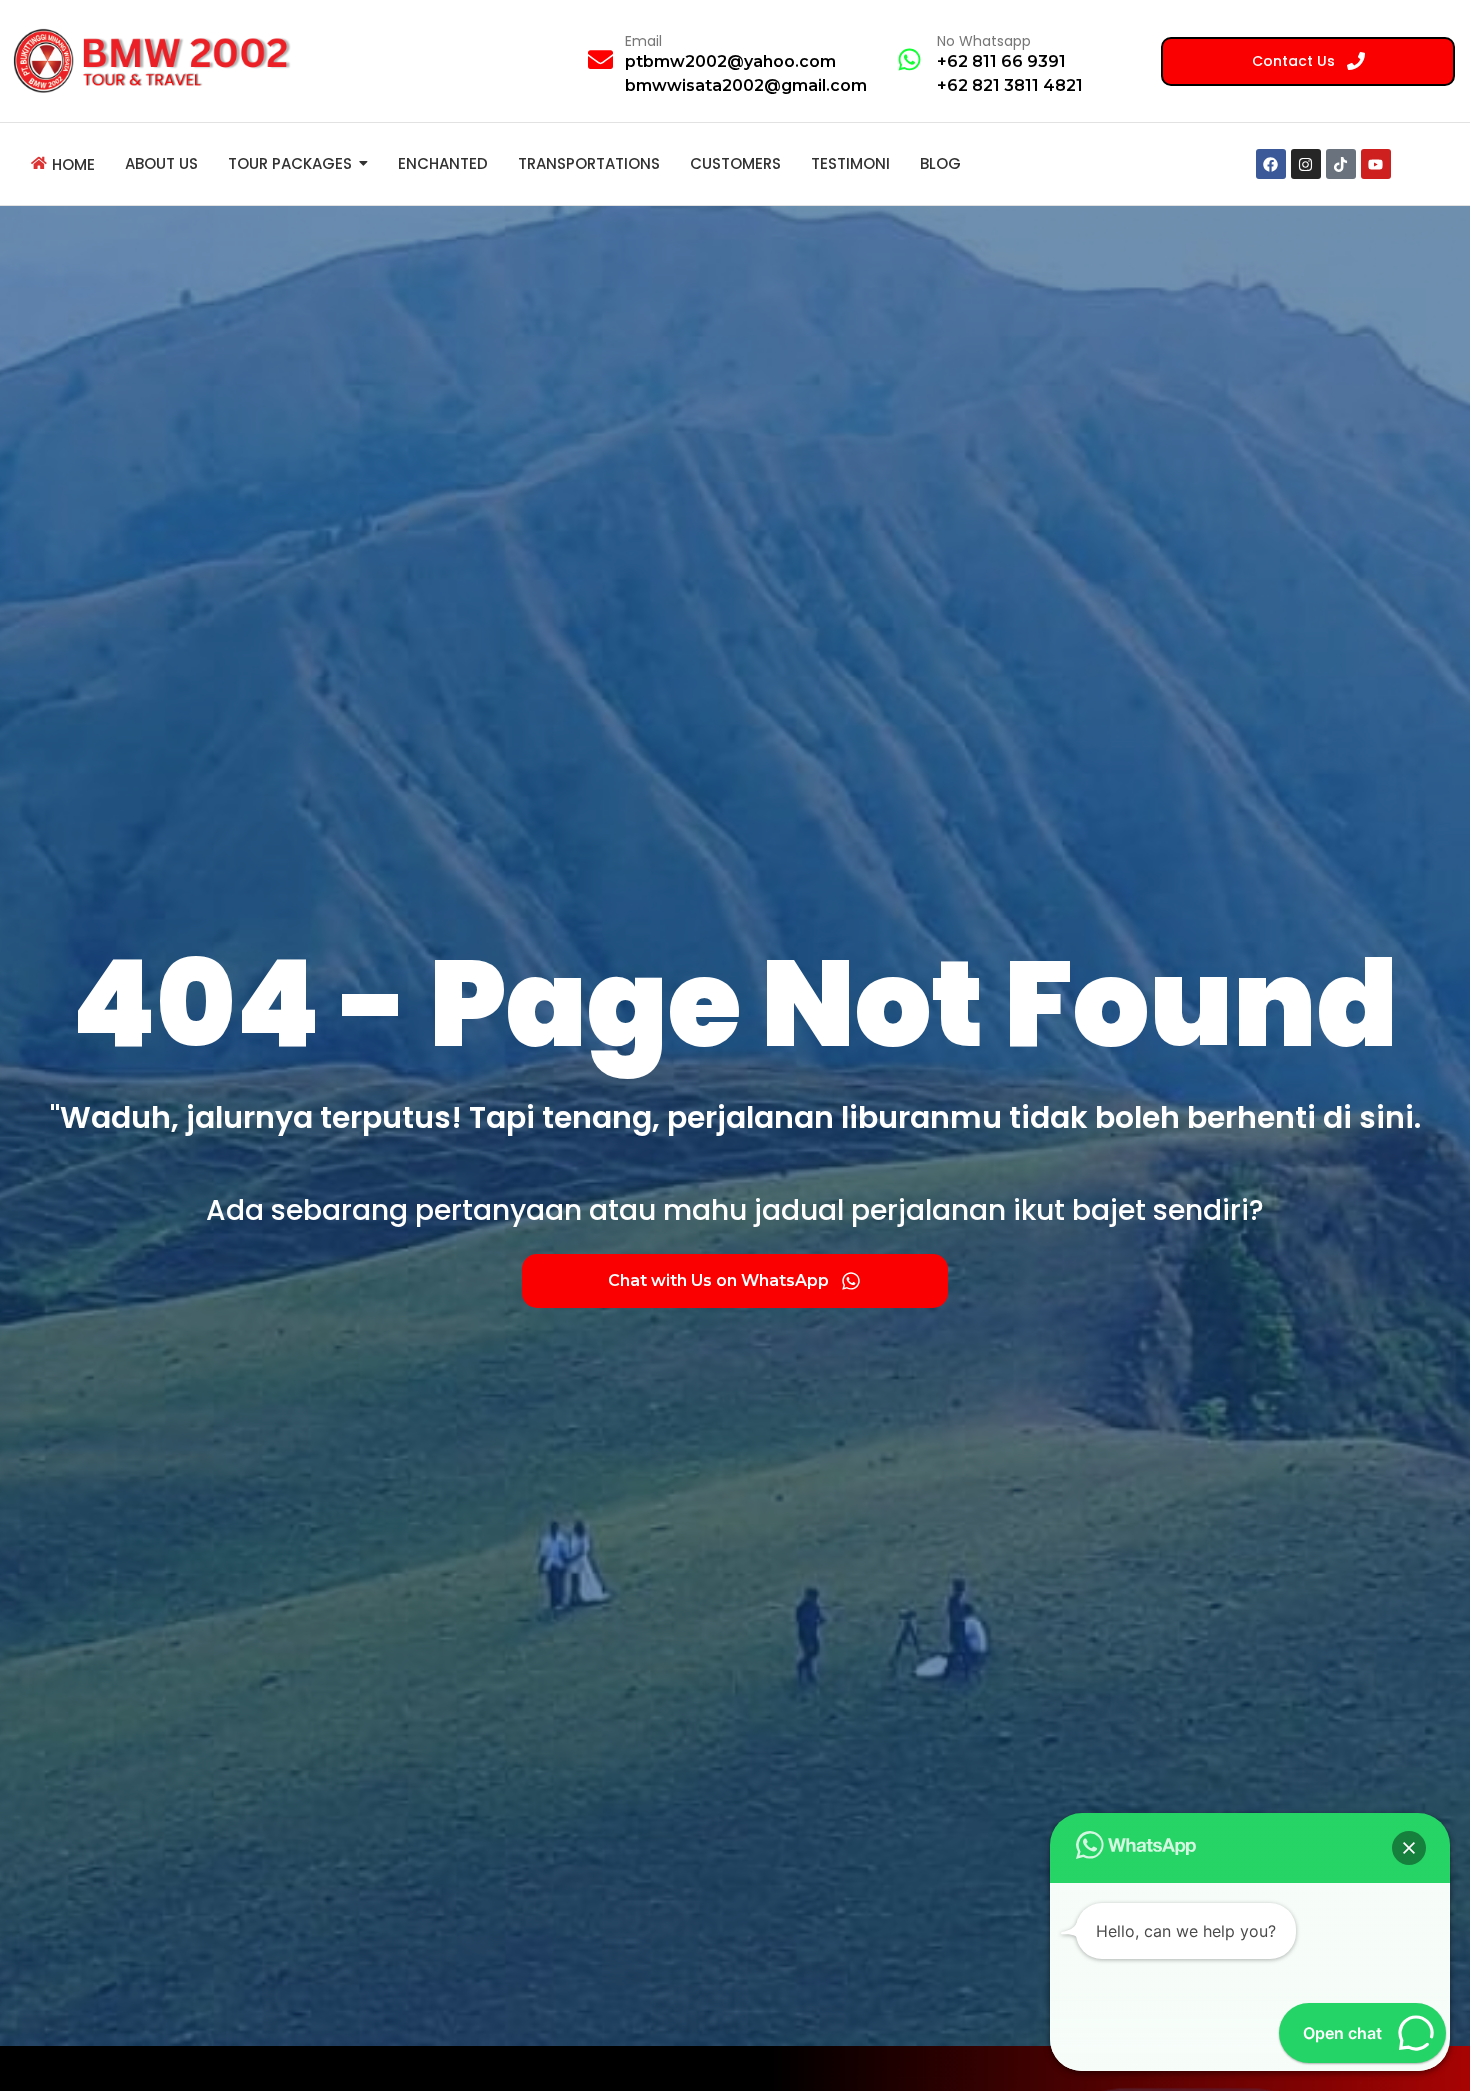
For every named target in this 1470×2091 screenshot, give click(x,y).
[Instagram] (1306, 164)
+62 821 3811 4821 (1010, 85)
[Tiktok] (1341, 164)
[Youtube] (1376, 164)
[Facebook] (1271, 164)
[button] (1409, 1848)
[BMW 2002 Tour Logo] (158, 60)
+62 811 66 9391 (1001, 61)
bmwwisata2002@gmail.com (746, 85)
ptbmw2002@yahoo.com (730, 61)
